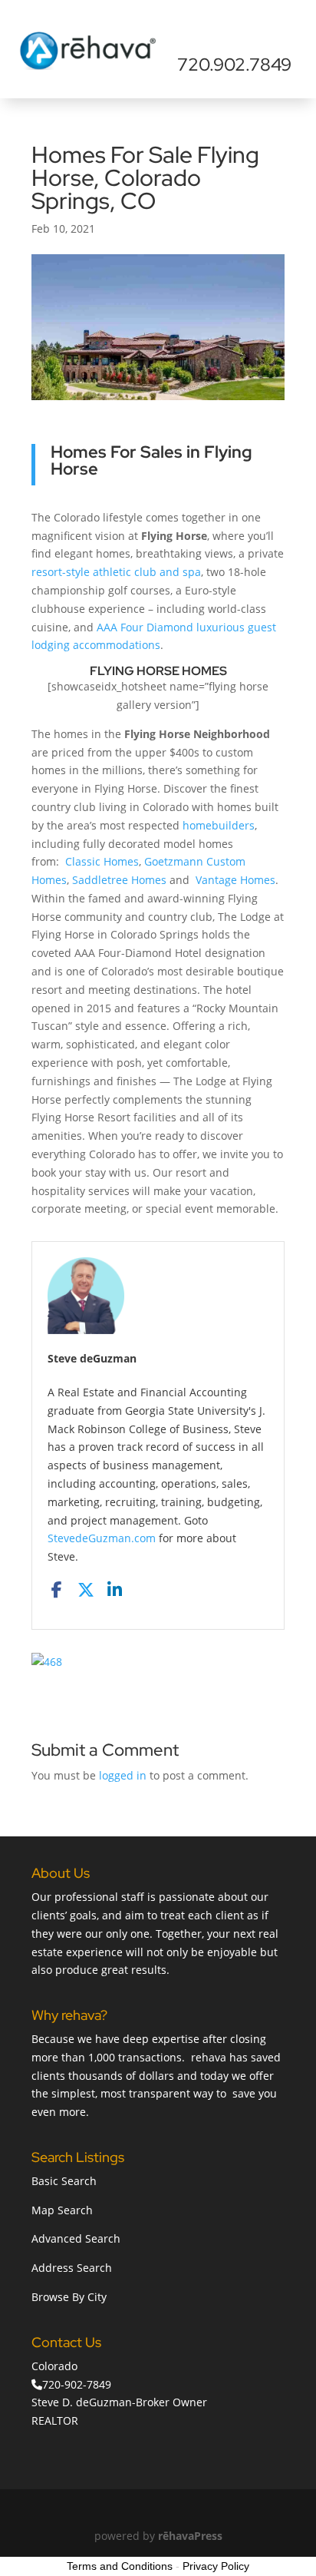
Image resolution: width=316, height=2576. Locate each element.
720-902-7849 (77, 2384)
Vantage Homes (235, 880)
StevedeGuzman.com (102, 1538)
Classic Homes (102, 861)
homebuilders (219, 825)
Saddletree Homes (119, 880)
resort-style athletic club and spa (116, 572)
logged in (123, 1775)
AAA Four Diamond (145, 627)
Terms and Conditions (120, 2566)
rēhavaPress (190, 2536)
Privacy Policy (216, 2566)
